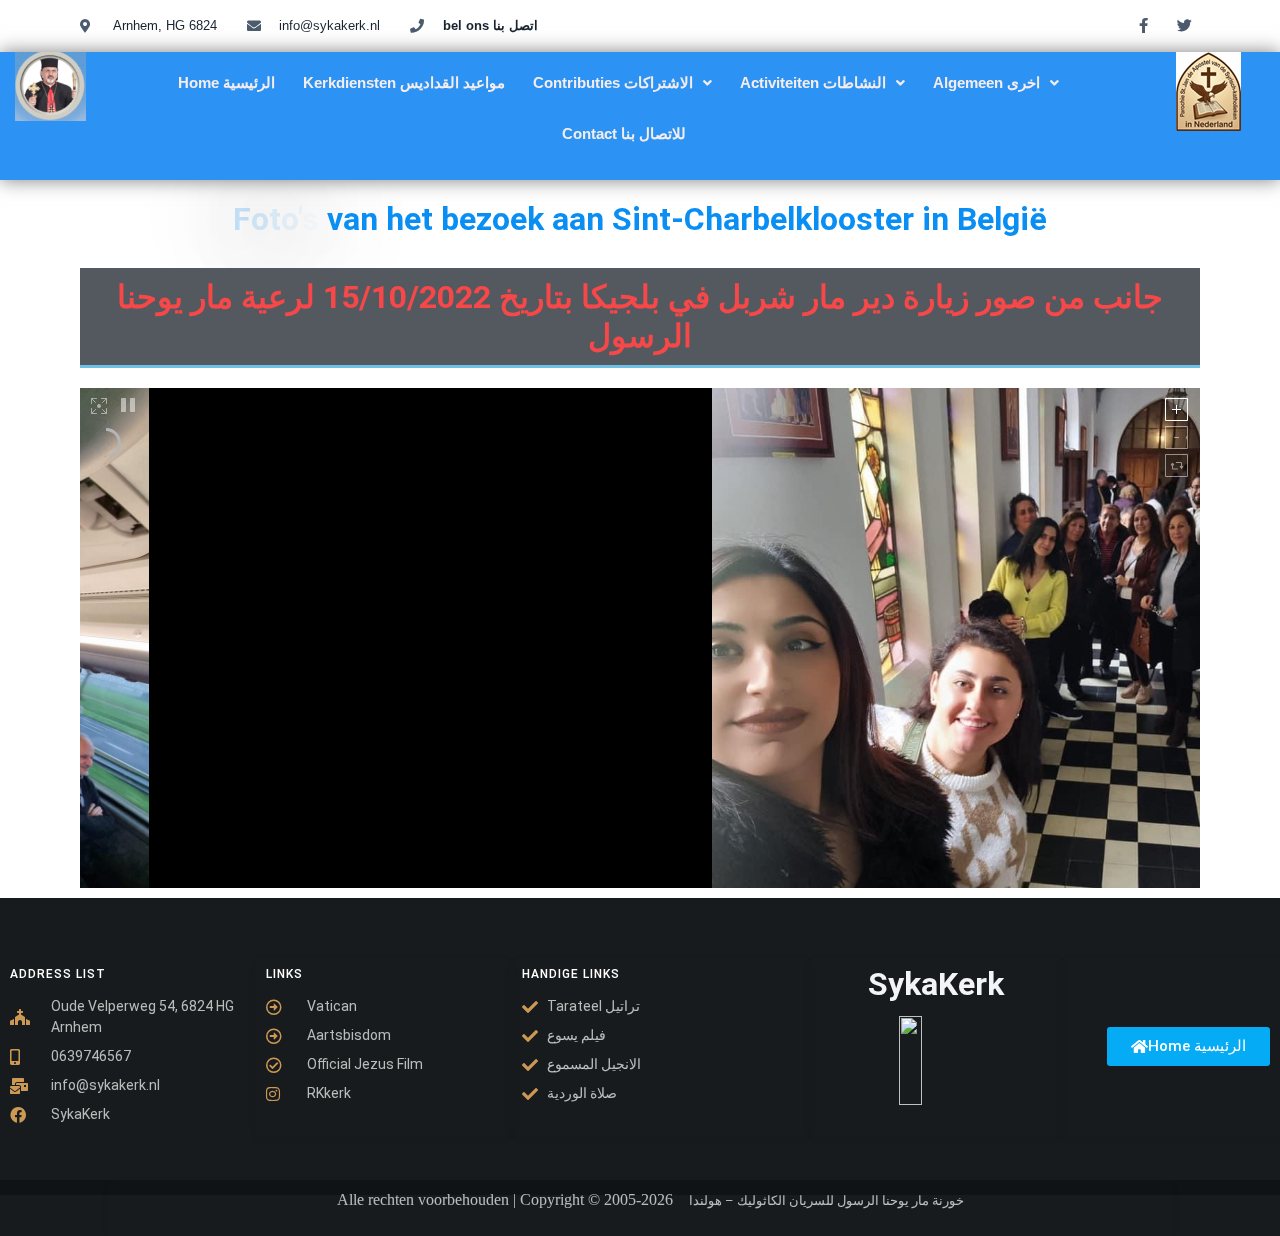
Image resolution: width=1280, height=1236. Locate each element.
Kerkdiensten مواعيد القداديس (404, 82)
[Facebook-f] (1144, 25)
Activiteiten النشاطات (813, 82)
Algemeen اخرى (986, 82)
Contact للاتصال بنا (624, 133)
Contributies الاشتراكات (613, 82)
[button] (622, 82)
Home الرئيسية (226, 82)
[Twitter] (1185, 25)
